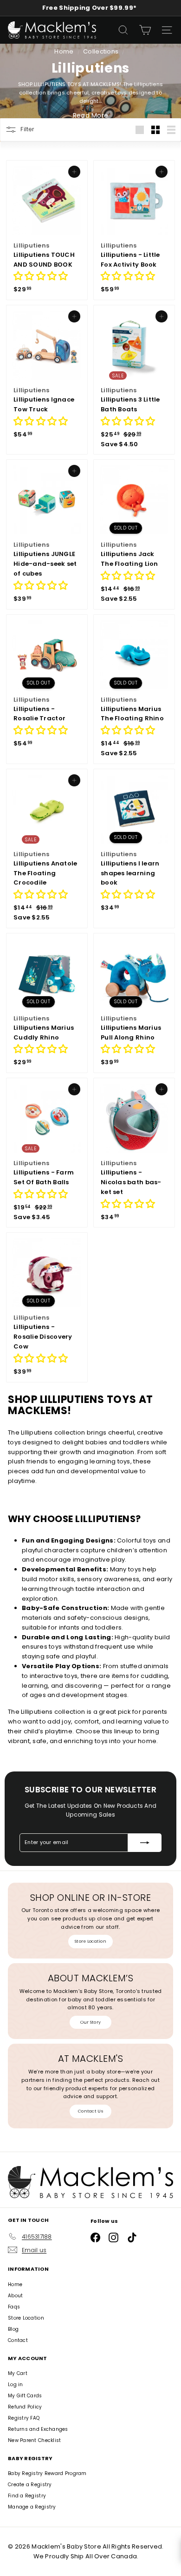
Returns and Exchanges (38, 2429)
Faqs (14, 2307)
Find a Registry (27, 2496)
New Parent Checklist (35, 2440)
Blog (13, 2329)
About (15, 2296)
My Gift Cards (25, 2396)
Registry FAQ (24, 2418)
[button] (41, 277)
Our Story (90, 2022)
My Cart (18, 2373)
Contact (18, 2340)
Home (65, 51)
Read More (90, 115)
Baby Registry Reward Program (47, 2473)
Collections (101, 51)
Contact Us (90, 2111)
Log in (16, 2385)
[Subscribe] (145, 1843)
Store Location (90, 1941)
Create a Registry (30, 2485)
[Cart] (145, 30)
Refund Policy (25, 2407)
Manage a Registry (32, 2507)
